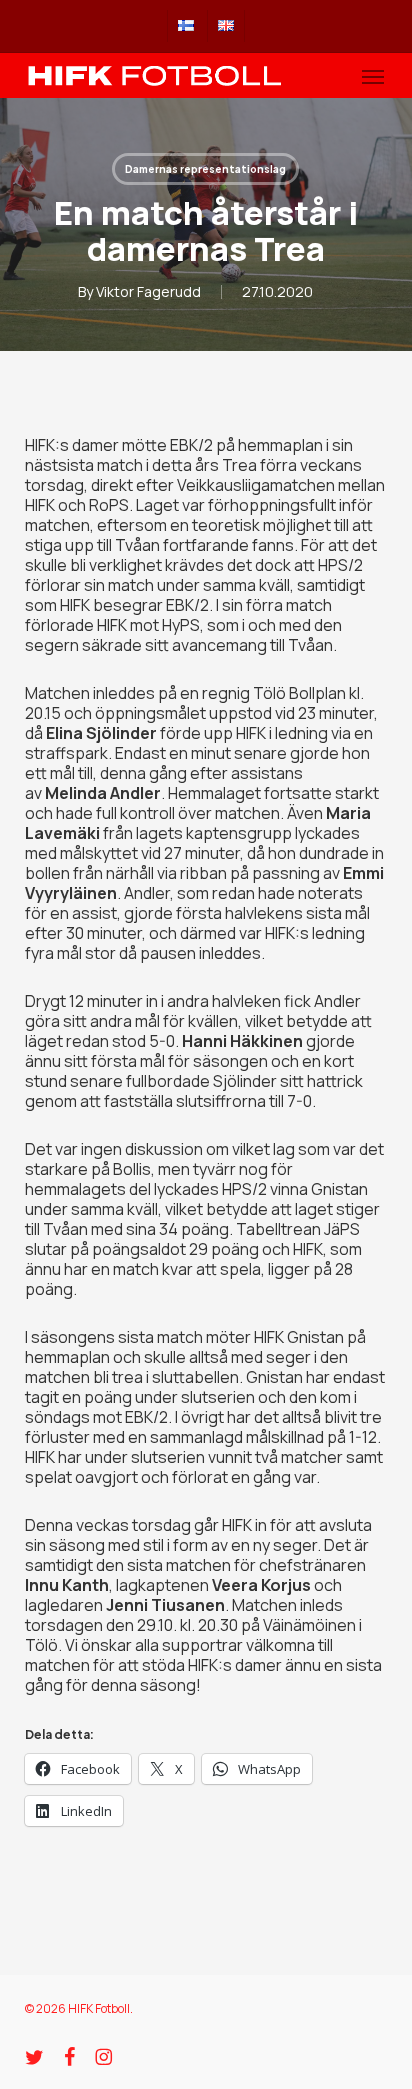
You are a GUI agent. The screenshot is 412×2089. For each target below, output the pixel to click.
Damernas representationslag (205, 169)
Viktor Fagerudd (148, 291)
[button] (373, 76)
